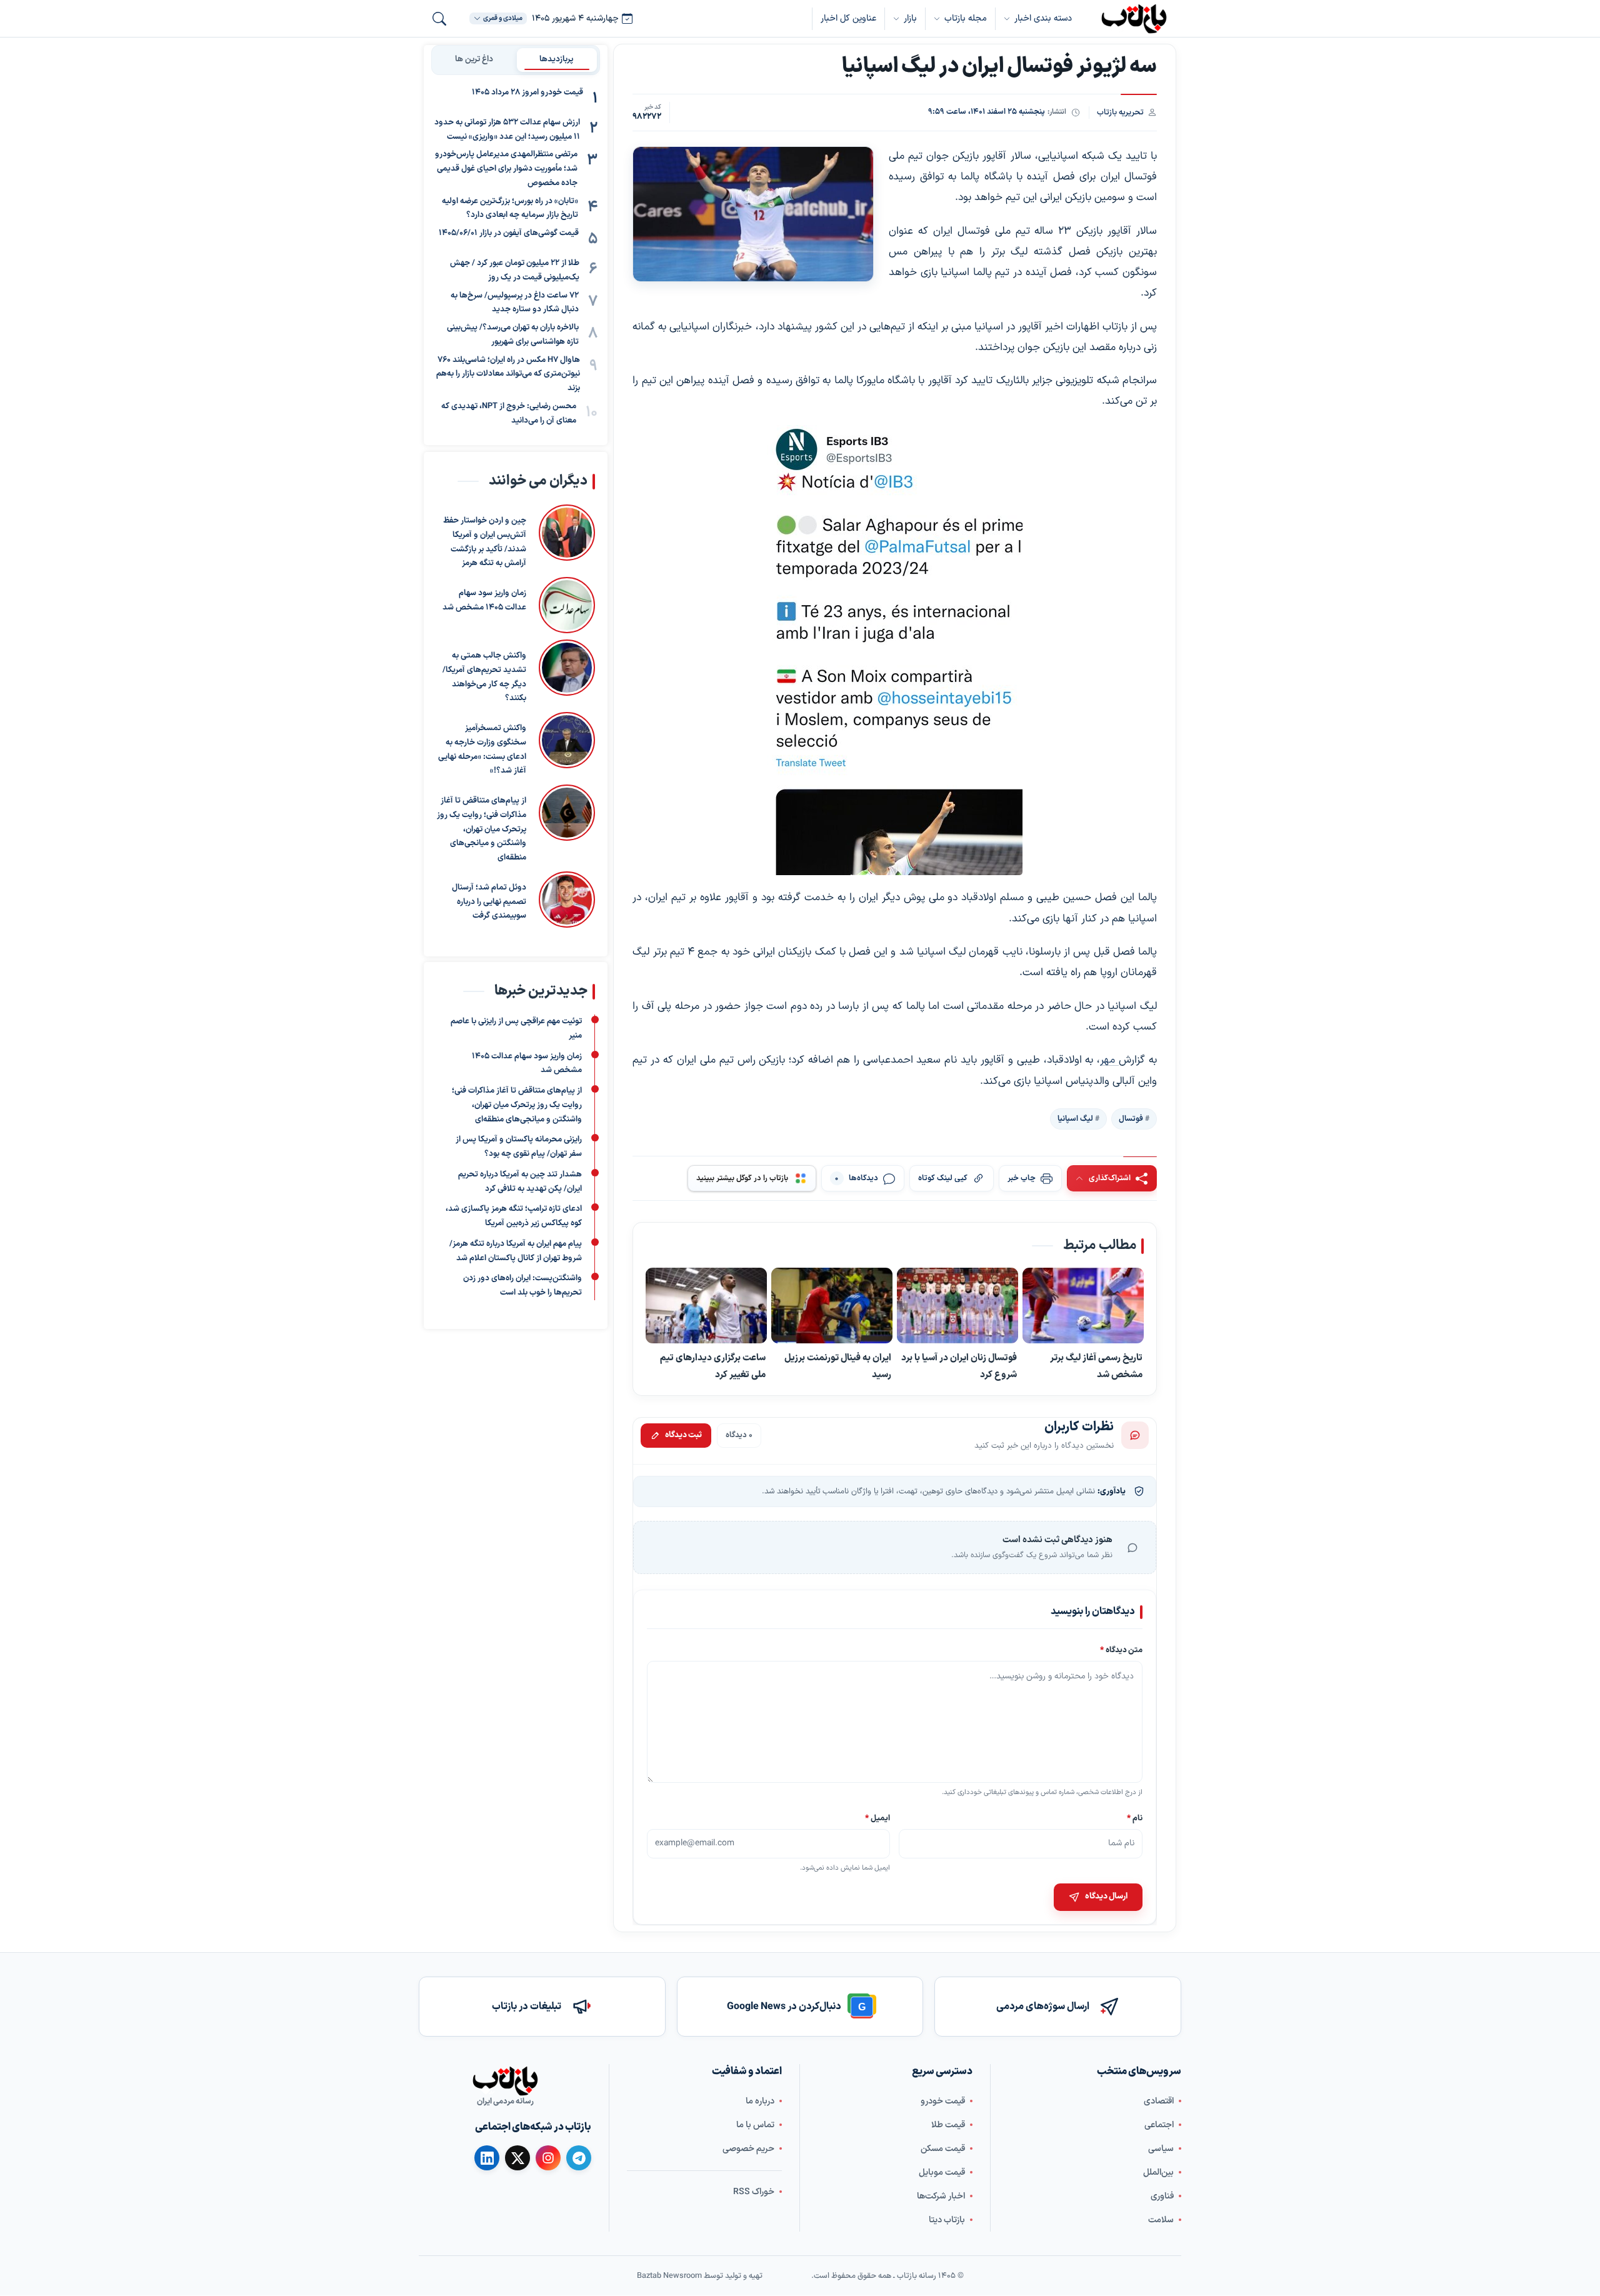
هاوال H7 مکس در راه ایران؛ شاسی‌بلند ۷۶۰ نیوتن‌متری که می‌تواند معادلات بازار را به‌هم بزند (508, 374)
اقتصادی (1159, 2101)
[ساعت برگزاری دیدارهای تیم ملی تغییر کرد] (706, 1306)
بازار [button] (910, 18)
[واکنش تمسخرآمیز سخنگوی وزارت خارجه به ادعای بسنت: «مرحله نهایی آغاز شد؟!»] (567, 745)
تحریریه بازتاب (1120, 112)
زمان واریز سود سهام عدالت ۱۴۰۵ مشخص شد (484, 600)
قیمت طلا (948, 2125)
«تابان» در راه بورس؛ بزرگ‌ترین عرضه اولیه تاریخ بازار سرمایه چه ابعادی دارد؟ (510, 208)
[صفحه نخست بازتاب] (505, 2081)
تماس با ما (755, 2125)
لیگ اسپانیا (1075, 1118)
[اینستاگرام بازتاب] (548, 2158)
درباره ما (760, 2101)
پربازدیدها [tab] (557, 59)
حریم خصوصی (748, 2149)
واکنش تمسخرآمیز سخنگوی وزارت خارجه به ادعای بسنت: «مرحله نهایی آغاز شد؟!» (482, 749)
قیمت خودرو (943, 2101)
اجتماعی (1159, 2125)
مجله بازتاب (966, 18)
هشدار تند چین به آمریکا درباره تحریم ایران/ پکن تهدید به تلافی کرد (520, 1182)
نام (1135, 1818)
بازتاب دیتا (947, 2220)
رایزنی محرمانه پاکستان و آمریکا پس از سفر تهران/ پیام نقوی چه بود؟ (519, 1147)
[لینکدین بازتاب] (487, 2158)
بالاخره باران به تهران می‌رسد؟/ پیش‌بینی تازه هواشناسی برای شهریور (513, 335)
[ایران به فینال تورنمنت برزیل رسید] (832, 1306)
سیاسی (1161, 2149)
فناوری (1162, 2196)
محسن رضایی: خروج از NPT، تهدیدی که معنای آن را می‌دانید (509, 414)
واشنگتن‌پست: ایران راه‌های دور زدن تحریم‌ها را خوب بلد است (522, 1286)
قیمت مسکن (943, 2149)
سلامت (1161, 2220)
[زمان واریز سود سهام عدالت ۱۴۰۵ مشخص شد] (567, 605)
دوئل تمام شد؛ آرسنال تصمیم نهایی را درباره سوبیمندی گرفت (489, 901)
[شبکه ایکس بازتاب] (517, 2158)
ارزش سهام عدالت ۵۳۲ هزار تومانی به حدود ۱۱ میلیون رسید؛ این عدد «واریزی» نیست (507, 130)
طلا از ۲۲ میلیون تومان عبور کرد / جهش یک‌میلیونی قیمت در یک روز (515, 270)
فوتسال (1131, 1118)
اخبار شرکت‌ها (941, 2196)
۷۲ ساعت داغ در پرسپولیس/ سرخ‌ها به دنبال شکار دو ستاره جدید (515, 303)
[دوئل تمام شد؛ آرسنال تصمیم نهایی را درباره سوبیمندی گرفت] (567, 899)
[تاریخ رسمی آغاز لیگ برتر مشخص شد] (1083, 1306)
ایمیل (878, 1818)
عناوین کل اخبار (848, 18)
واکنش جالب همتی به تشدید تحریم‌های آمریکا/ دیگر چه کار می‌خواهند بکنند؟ (484, 677)
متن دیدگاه (1121, 1650)
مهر (1109, 1060)
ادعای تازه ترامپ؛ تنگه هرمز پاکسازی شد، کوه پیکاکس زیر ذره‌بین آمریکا (514, 1217)
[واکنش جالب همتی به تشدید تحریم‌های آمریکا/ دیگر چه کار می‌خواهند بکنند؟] (567, 673)
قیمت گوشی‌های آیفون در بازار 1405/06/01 (509, 233)
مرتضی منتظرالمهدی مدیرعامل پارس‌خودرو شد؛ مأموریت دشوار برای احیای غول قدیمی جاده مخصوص (506, 169)
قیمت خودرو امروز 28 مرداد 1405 (527, 93)
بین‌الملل (1158, 2173)
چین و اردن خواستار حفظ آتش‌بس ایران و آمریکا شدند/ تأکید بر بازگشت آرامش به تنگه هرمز (485, 542)
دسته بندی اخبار (1043, 18)
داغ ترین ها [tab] (474, 59)
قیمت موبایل (942, 2173)
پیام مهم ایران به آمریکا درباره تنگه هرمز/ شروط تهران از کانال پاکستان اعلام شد (516, 1251)
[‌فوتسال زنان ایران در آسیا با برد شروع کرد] (957, 1306)
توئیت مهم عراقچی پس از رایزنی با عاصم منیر (516, 1029)
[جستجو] (439, 19)
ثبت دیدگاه (683, 1435)
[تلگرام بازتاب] (579, 2158)
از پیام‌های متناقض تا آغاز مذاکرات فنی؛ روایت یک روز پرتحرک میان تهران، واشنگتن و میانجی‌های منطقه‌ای (482, 829)
